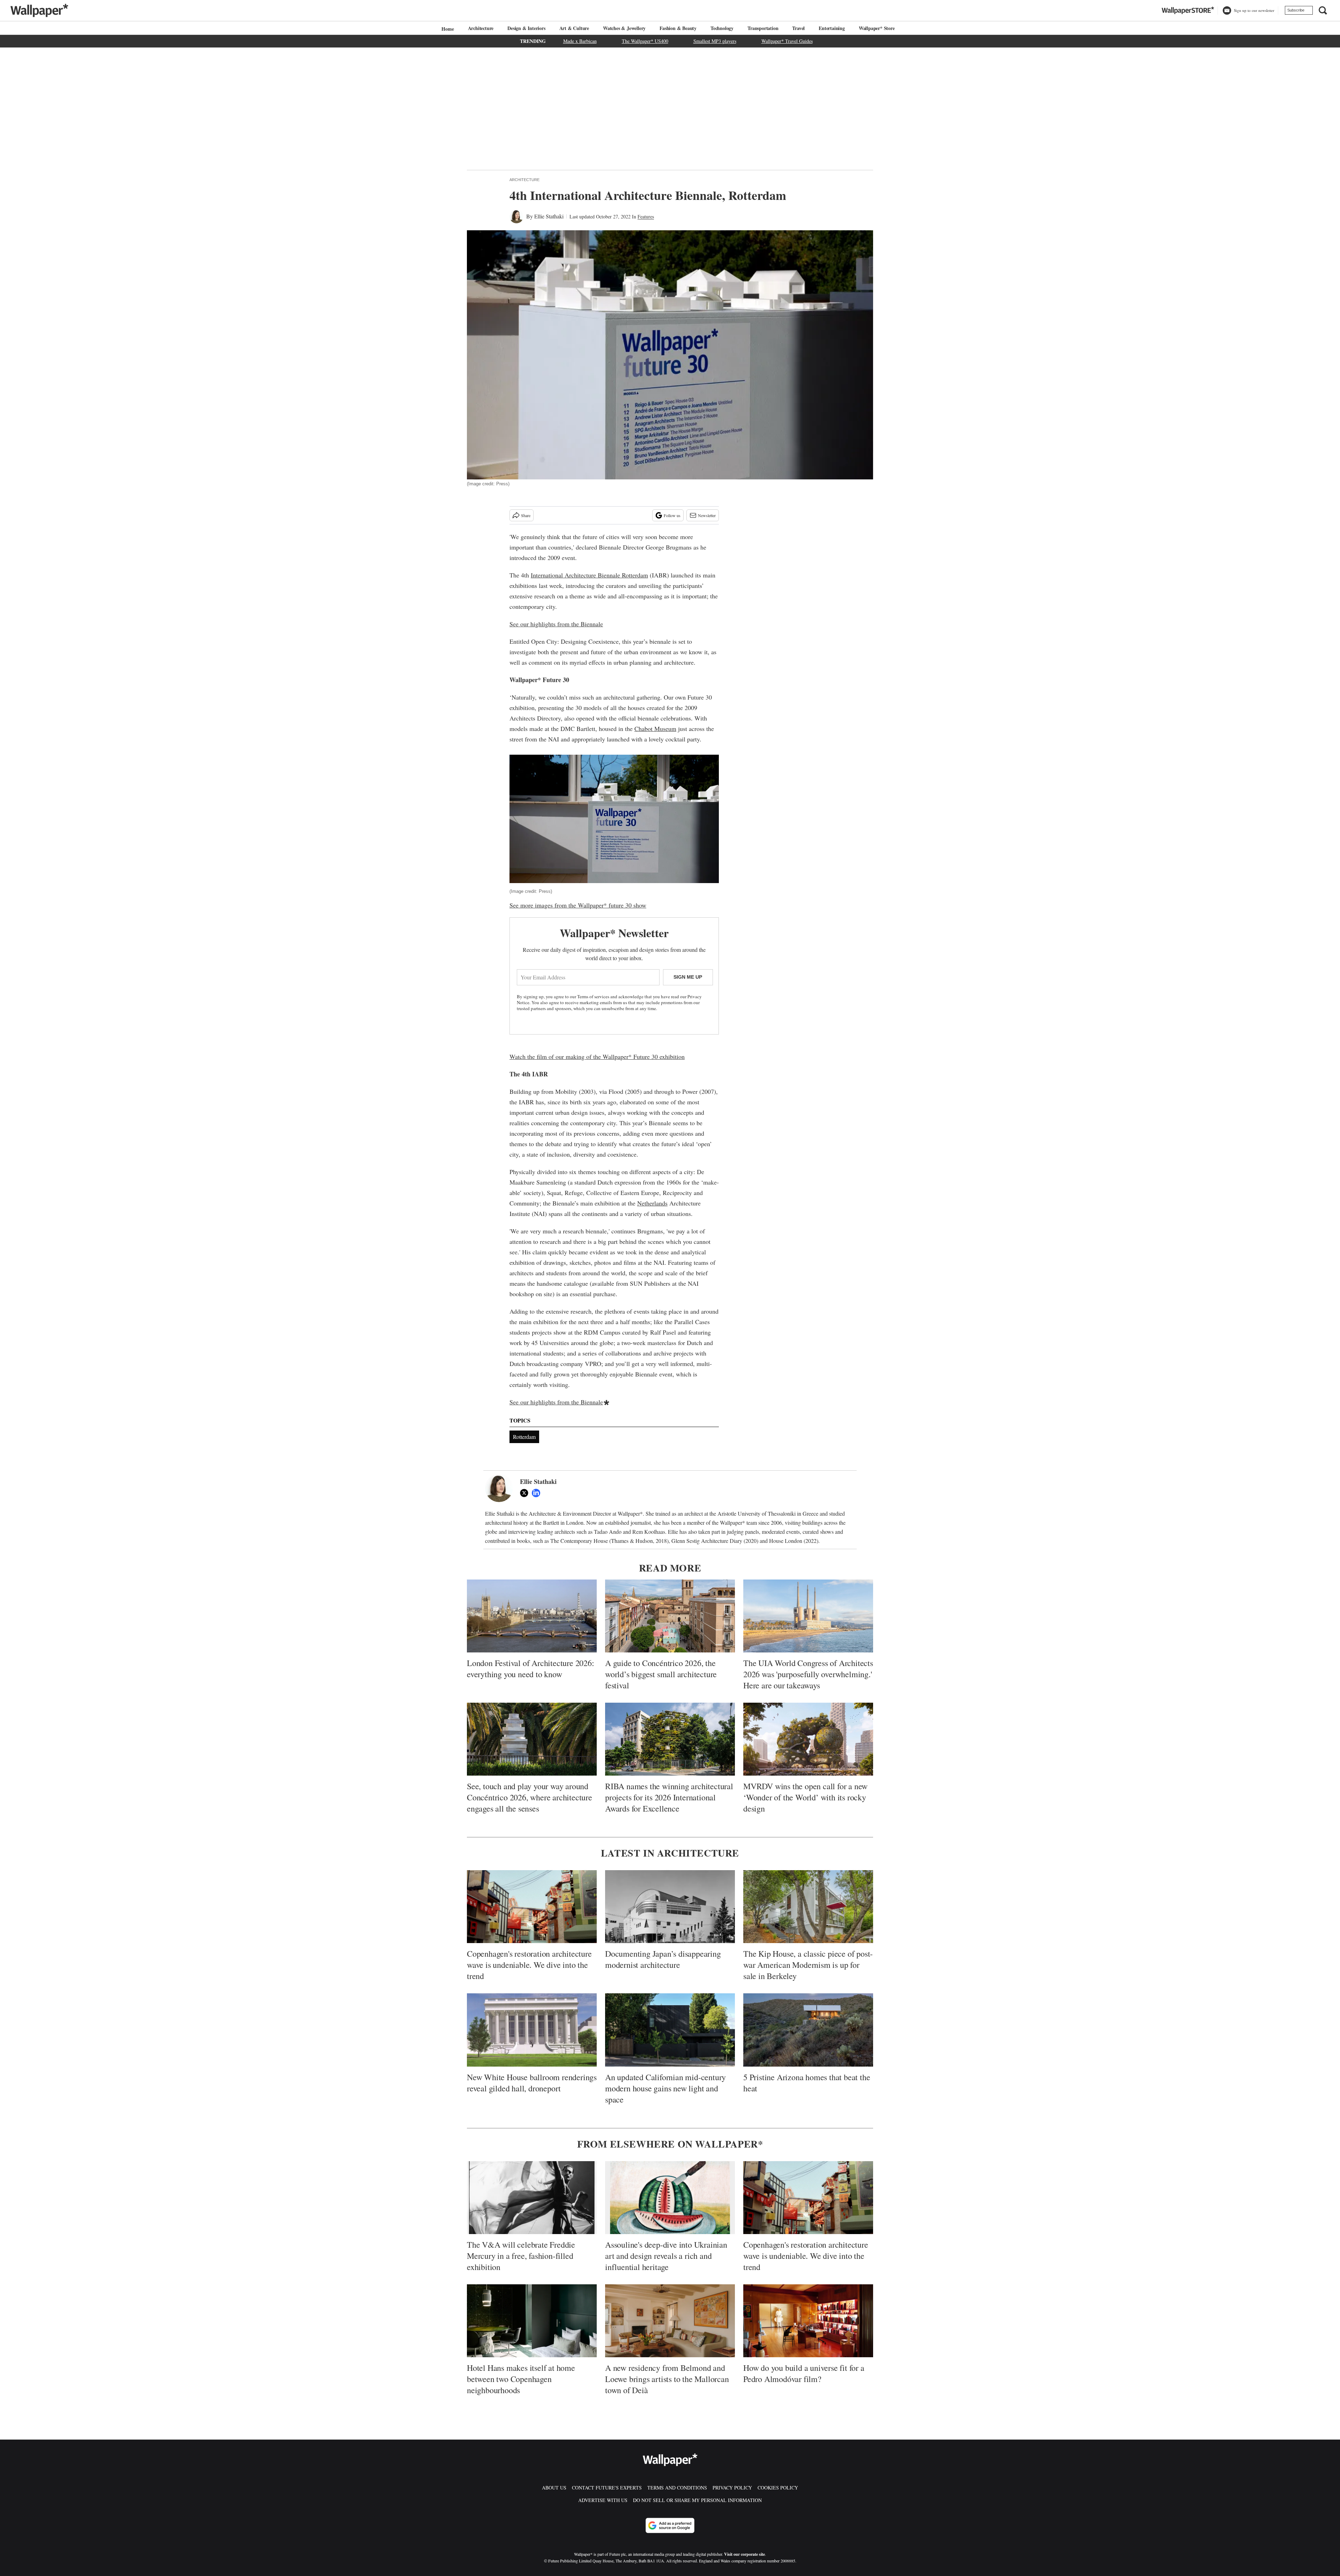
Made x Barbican (580, 41)
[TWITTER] (526, 1493)
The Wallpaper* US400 (645, 41)
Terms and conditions (677, 2488)
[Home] (447, 29)
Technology (722, 28)
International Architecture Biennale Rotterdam (589, 575)
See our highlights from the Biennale (556, 624)
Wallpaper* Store (877, 28)
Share (526, 515)
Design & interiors (526, 28)
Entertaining (832, 28)
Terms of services (594, 996)
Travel (798, 28)
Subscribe (1296, 10)
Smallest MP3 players (715, 41)
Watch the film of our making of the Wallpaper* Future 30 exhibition (597, 1056)
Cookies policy (778, 2488)
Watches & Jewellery (624, 28)
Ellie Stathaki (549, 216)
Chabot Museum (655, 729)
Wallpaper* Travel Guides (787, 41)
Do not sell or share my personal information (697, 2500)
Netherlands (652, 1203)
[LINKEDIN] (538, 1493)
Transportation (763, 28)
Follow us (672, 515)
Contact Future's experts (607, 2488)
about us (554, 2488)
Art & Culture (574, 28)
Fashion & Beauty (678, 28)
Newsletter (707, 515)
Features (646, 216)
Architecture (481, 28)
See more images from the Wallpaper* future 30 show (578, 905)
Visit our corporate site (745, 2554)
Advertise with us (603, 2500)
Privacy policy (732, 2488)
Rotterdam (524, 1437)
